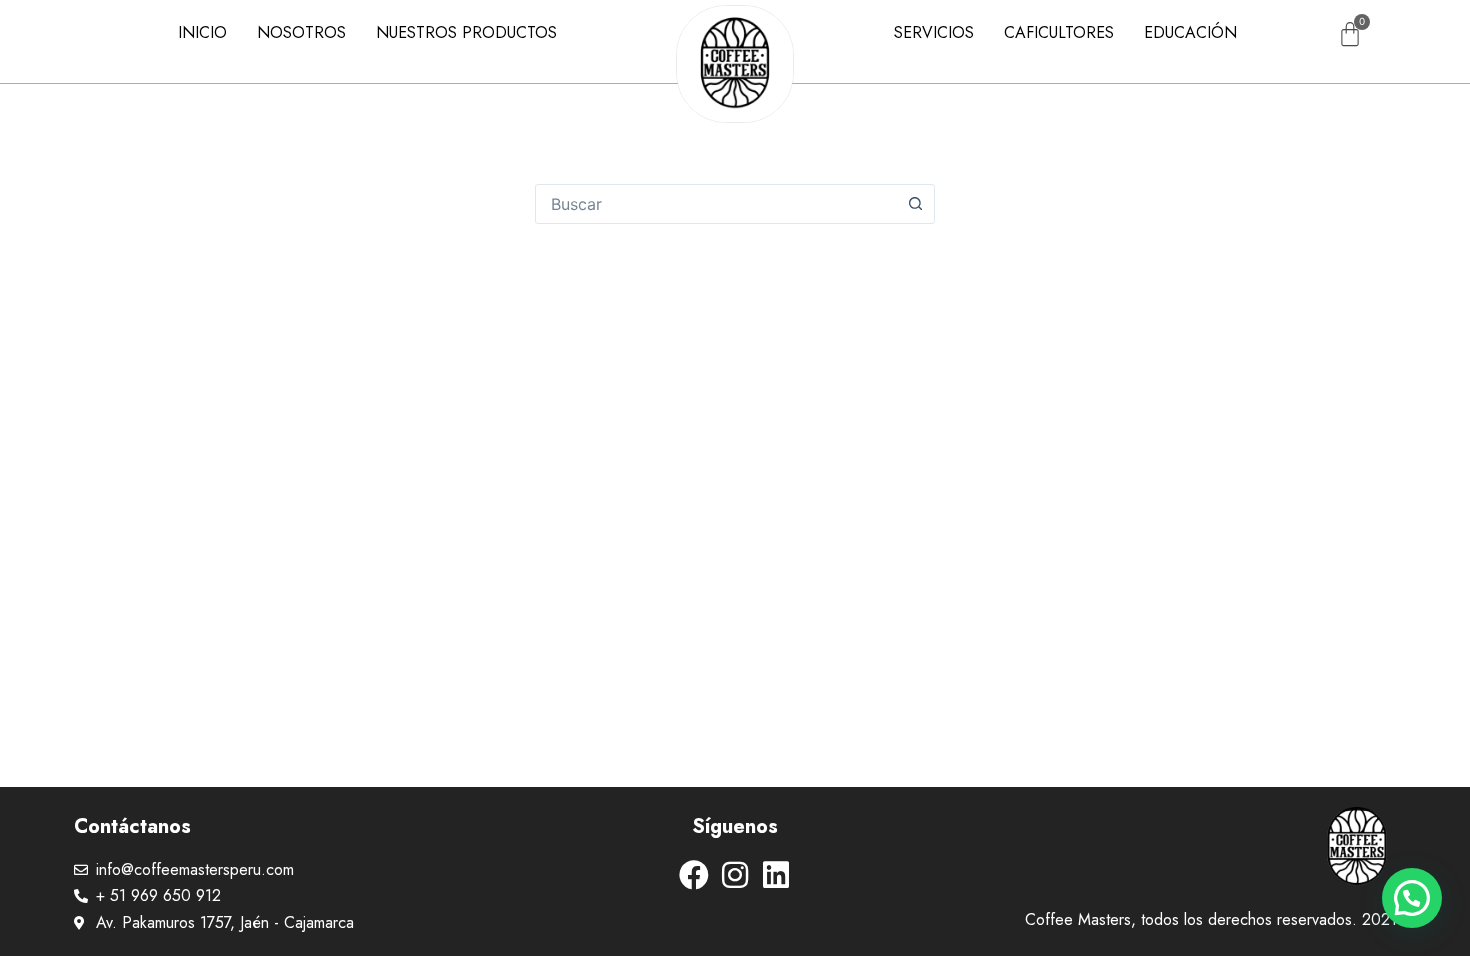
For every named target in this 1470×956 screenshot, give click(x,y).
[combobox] (716, 204)
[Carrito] (1350, 34)
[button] (1412, 898)
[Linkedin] (776, 875)
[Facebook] (694, 875)
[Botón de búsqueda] (915, 204)
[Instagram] (735, 875)
